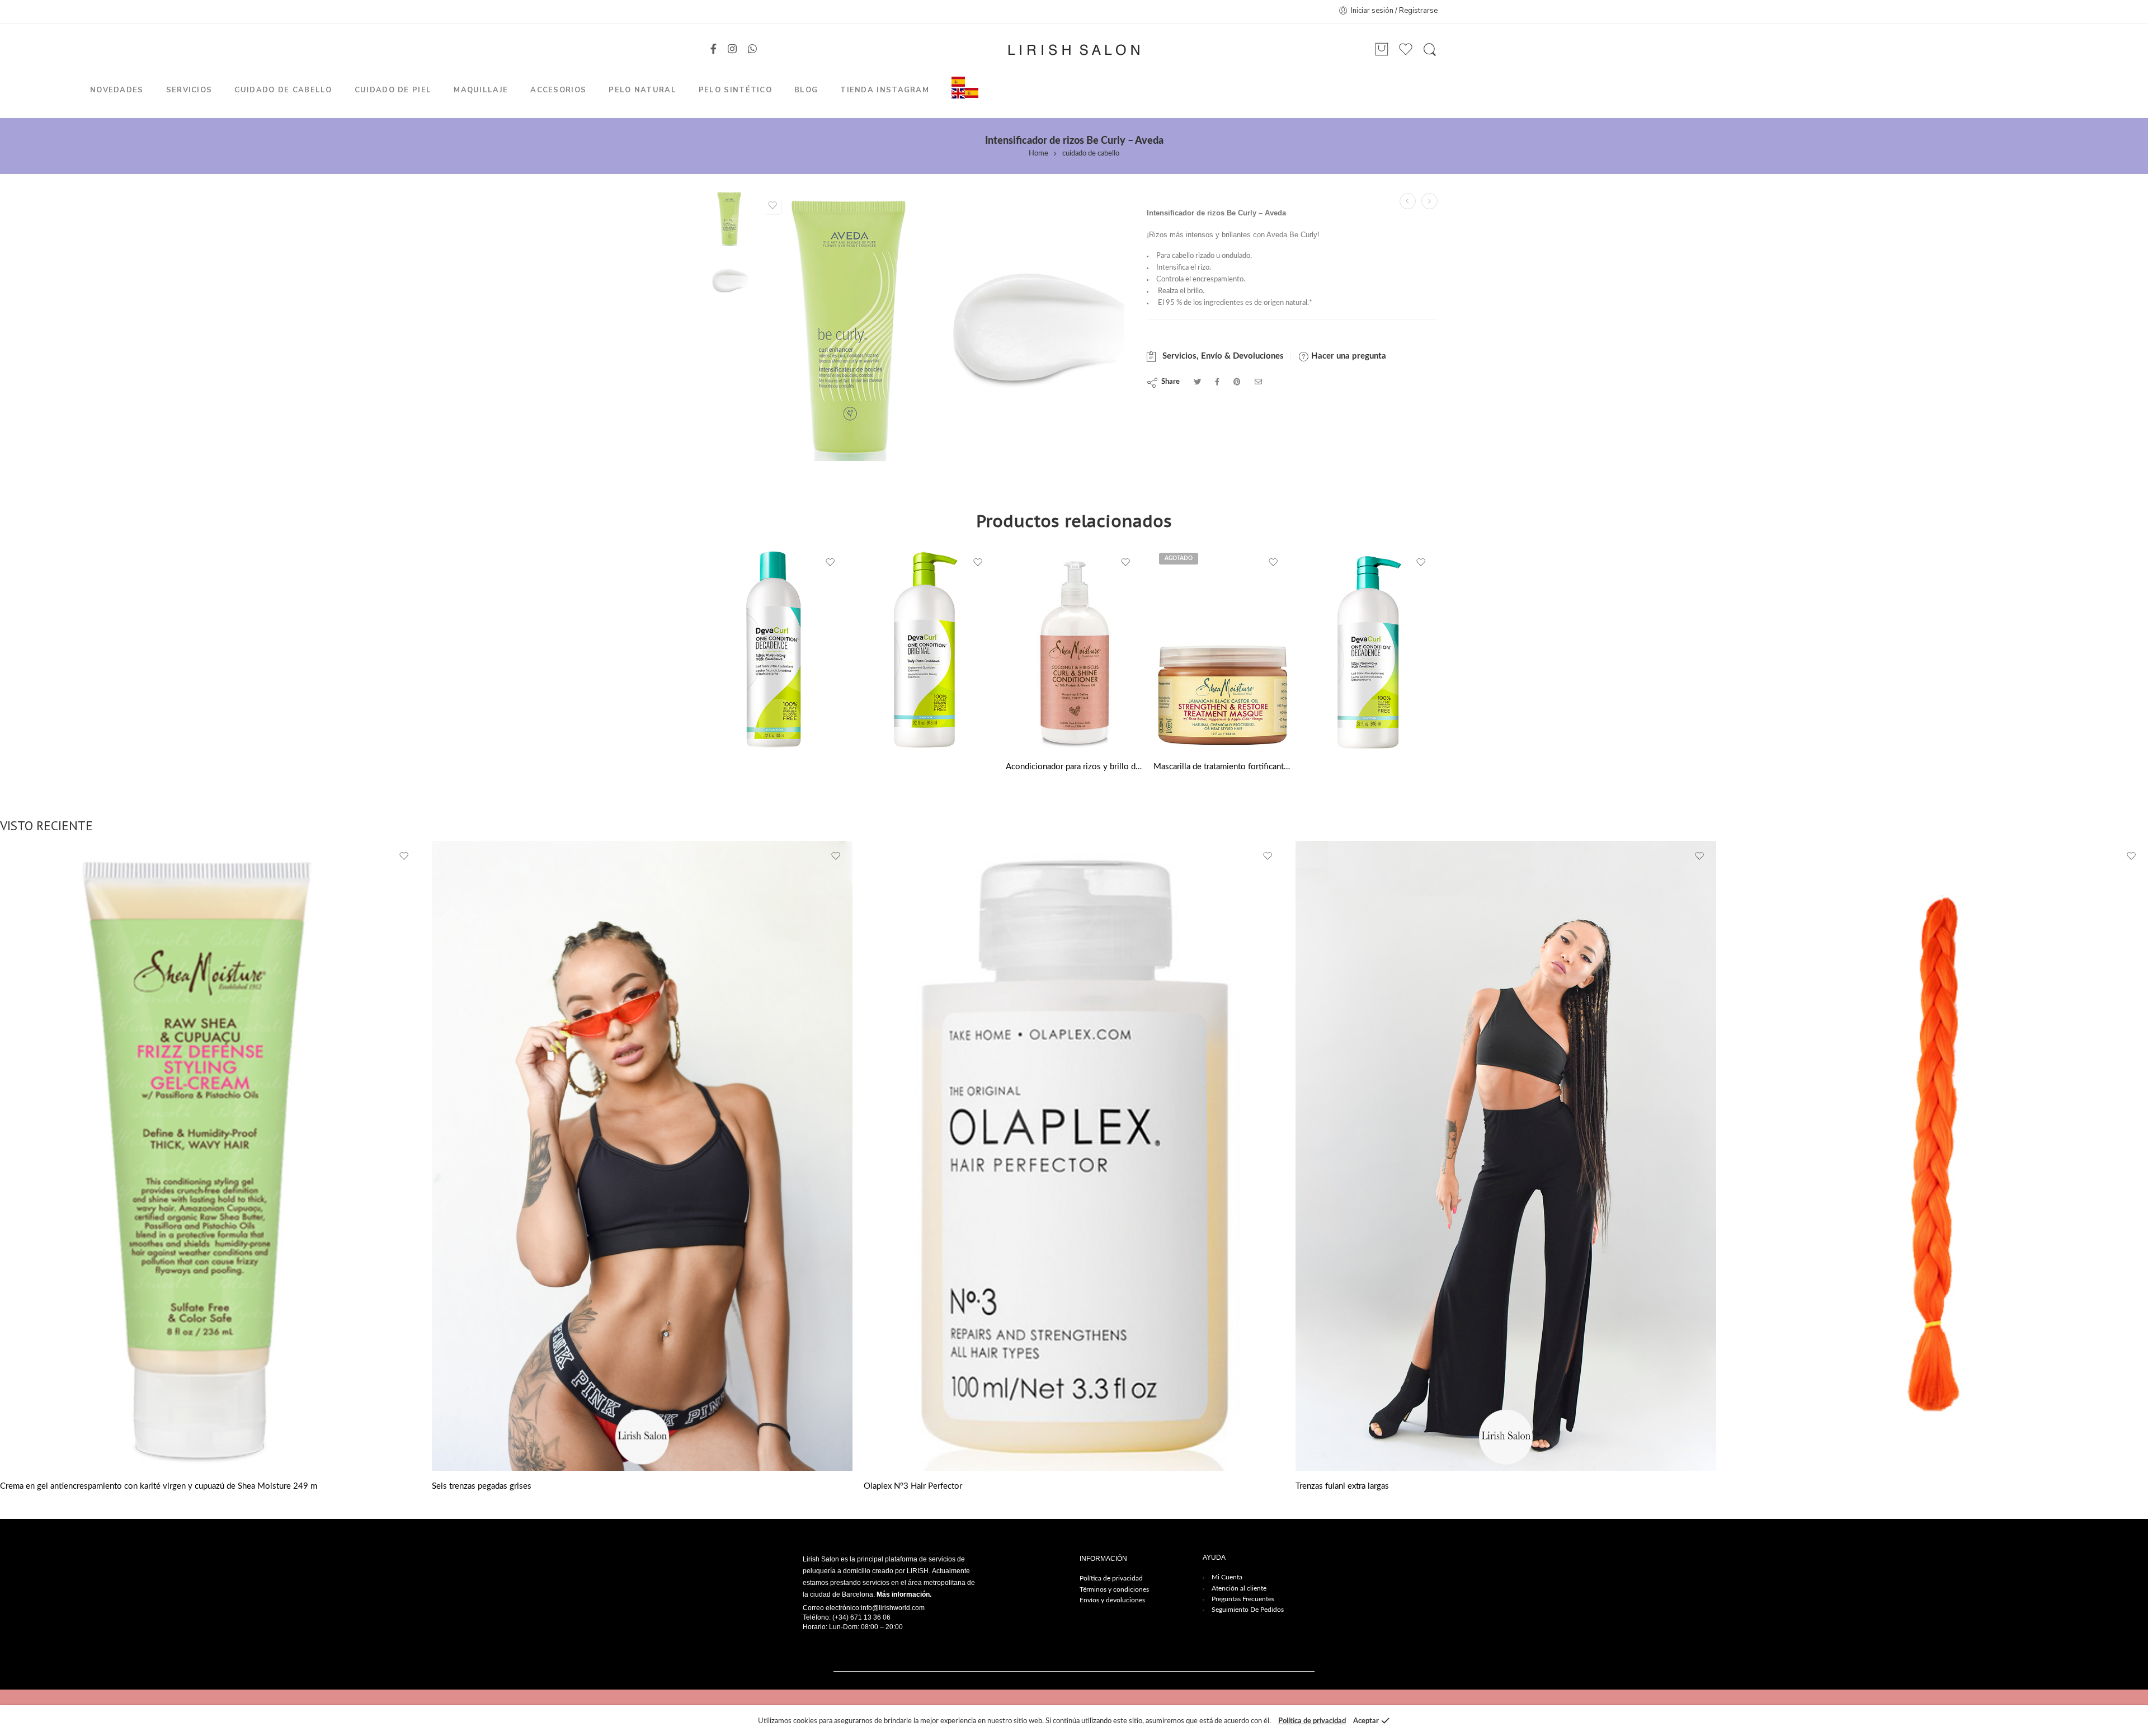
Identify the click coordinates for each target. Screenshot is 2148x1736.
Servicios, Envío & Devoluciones (1221, 356)
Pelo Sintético (735, 90)
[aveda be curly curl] (729, 218)
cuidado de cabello (1091, 154)
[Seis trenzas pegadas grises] (642, 1156)
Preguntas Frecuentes (1243, 1599)
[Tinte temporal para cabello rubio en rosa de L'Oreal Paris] (1408, 201)
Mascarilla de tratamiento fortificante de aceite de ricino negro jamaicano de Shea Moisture (1222, 767)
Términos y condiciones (1114, 1589)
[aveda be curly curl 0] (1035, 326)
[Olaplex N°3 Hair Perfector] (1074, 1156)
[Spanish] (958, 81)
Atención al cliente (1239, 1588)
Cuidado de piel (393, 90)
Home (1038, 154)
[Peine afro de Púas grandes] (1429, 201)
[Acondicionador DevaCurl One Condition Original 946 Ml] (926, 649)
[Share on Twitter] (1197, 382)
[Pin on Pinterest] (1237, 382)
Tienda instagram (885, 90)
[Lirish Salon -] (1074, 50)
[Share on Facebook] (1217, 382)
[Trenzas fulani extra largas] (1506, 1156)
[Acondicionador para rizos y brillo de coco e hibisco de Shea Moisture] (1074, 649)
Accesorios (558, 90)
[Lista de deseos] (772, 205)
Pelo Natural (642, 90)
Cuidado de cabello (283, 90)
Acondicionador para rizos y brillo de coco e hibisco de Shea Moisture (1074, 767)
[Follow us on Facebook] (713, 50)
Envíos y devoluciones (1112, 1600)
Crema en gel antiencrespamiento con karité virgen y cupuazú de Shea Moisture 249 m (159, 1486)
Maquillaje (481, 90)
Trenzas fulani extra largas (1342, 1486)
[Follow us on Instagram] (732, 50)
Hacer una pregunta (1348, 356)
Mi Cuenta (1227, 1577)
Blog (806, 90)
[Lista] (1382, 50)
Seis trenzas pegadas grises (482, 1486)
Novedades (117, 90)
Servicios (189, 90)
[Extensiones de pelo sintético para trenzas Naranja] (1938, 1156)
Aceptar (1366, 1721)
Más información (903, 1594)
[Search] (1430, 50)
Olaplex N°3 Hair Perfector (913, 1486)
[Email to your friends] (1258, 382)
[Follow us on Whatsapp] (752, 50)
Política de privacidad (1111, 1578)
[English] (958, 93)
